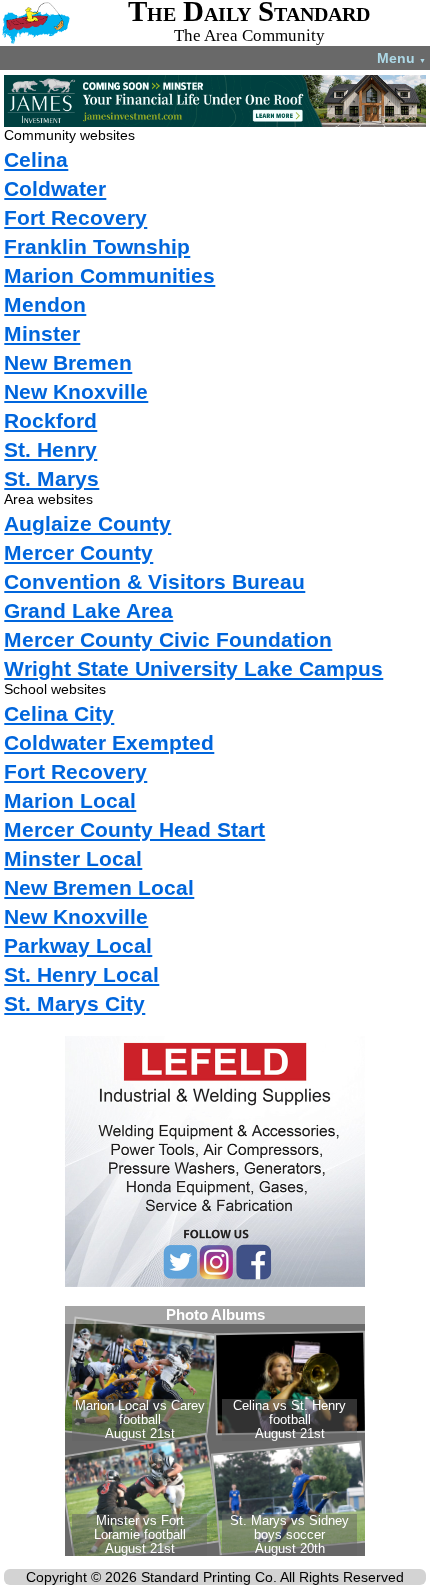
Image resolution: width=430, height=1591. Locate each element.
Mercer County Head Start (134, 829)
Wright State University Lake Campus (193, 668)
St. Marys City (74, 1003)
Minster (42, 333)
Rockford (50, 420)
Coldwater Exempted (109, 742)
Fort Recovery (75, 217)
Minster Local (73, 858)
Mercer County (78, 552)
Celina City (59, 713)
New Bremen (68, 362)
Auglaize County (87, 523)
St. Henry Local (81, 974)
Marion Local (70, 800)
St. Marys (51, 478)
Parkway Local (78, 945)
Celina (36, 159)
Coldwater (55, 188)
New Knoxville (76, 391)
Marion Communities (109, 275)
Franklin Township (97, 246)
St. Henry (50, 449)
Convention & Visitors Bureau (154, 581)
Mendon (45, 304)
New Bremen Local (99, 887)
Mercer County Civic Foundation (168, 639)
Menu (401, 58)
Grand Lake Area (88, 610)
